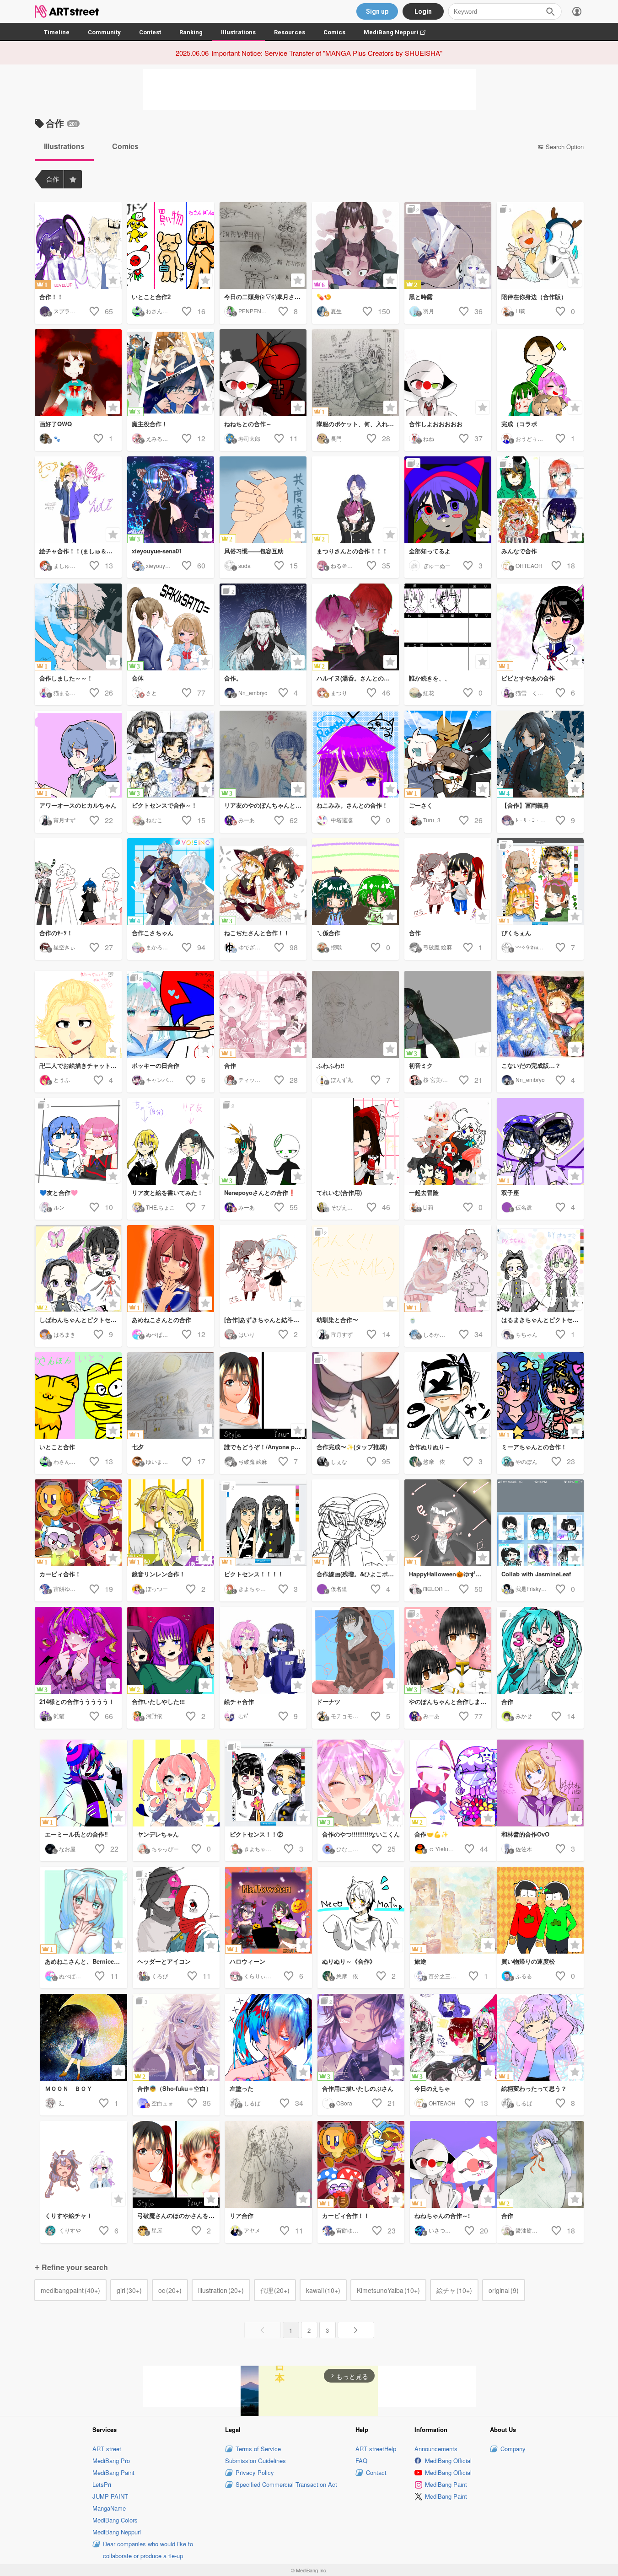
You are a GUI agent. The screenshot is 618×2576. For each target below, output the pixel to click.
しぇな (339, 1461)
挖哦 (336, 947)
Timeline (57, 32)
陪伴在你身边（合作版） (534, 297)
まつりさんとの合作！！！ (352, 551)
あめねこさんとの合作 (161, 1320)
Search (550, 11)
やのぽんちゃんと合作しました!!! (450, 1701)
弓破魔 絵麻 (438, 947)
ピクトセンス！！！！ (254, 1574)
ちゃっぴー (165, 1849)
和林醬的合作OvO (525, 1834)
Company (513, 2449)
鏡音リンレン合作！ (159, 1574)
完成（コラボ (519, 424)
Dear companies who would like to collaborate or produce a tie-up (148, 2550)
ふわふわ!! (330, 1065)
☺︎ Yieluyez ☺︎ (446, 1849)
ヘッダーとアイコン (164, 1961)
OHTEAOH (529, 565)
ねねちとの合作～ (248, 424)
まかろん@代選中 (168, 947)
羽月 (429, 311)
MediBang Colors (115, 2520)
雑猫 (59, 1716)
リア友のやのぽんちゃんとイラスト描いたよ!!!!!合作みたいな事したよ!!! (265, 805)
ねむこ (154, 820)
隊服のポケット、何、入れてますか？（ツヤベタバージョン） (358, 424)
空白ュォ (162, 2103)
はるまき (64, 1334)
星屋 (157, 2230)
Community (104, 32)
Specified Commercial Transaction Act (286, 2484)
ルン (59, 1207)
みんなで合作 (519, 551)
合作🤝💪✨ (431, 1834)
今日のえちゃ (432, 2088)
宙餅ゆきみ (67, 1588)
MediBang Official (448, 2461)
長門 (336, 438)
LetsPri (102, 2484)
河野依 (154, 1716)
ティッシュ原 (255, 1079)
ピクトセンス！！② (256, 1834)
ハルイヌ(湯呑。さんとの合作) (357, 678)
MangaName (109, 2508)
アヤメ (252, 2230)
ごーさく (421, 805)
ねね (429, 438)
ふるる (524, 1976)
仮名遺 (524, 1207)
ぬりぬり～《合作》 (349, 1961)
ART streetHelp (376, 2449)
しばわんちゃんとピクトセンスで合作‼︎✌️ (81, 1320)
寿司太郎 (249, 438)
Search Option (565, 147)
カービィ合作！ (60, 1574)
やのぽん (527, 1461)
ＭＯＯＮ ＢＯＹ (69, 2088)
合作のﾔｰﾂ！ (56, 933)
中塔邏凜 (342, 820)
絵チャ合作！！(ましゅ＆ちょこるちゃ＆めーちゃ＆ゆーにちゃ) (81, 551)
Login (423, 11)
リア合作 (242, 2215)
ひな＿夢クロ (353, 1849)
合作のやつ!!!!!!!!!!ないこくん (361, 1834)
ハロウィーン (247, 1961)
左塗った (242, 2088)
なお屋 (67, 1849)
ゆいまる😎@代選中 (171, 1461)
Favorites (73, 179)
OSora (344, 2103)
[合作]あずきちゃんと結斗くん (265, 1320)
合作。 (233, 678)
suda (245, 565)
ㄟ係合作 (328, 933)
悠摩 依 (434, 1461)
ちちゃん (527, 1334)
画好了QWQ (56, 424)
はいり (247, 1334)
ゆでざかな (252, 947)
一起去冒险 (424, 1192)
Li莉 (521, 311)
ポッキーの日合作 (156, 1065)
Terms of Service (258, 2449)
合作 (415, 933)
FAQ (361, 2461)
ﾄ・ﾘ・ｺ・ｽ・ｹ (533, 820)
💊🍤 (324, 297)
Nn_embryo (253, 693)
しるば (252, 2103)
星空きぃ (64, 947)
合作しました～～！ (66, 678)
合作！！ (51, 297)
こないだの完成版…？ (531, 1065)
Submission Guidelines (255, 2461)
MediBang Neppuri (399, 32)
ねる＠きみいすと (353, 565)
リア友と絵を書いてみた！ (167, 1192)
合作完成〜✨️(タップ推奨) (352, 1447)
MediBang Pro (111, 2461)
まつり (339, 693)
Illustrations (238, 32)
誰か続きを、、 (430, 678)
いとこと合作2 (151, 297)
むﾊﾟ (244, 1716)
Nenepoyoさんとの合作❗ (260, 1192)
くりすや (70, 2230)
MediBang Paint (113, 2472)
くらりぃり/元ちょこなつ (275, 1976)
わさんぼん (160, 311)
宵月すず (64, 820)
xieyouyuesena (165, 565)
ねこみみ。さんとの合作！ (352, 805)
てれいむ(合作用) (339, 1192)
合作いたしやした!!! (158, 1701)
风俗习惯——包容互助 (254, 551)
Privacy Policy (255, 2472)
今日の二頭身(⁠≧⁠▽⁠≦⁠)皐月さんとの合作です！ (265, 297)
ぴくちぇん (516, 933)
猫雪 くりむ (532, 693)
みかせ (524, 1716)
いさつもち (442, 2230)
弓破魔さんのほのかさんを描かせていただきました (178, 2215)
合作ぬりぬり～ (430, 1447)
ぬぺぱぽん (160, 1334)
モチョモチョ (347, 1716)
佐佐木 (524, 1849)
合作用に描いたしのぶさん (358, 2088)
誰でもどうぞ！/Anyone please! (265, 1447)
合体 (138, 678)
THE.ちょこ (160, 1207)
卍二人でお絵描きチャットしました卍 (81, 1065)
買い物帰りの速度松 (528, 1961)
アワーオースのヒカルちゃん (78, 805)
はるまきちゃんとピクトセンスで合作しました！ (543, 1320)
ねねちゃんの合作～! (442, 2215)
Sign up (377, 11)
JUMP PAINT (110, 2496)
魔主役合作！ (150, 424)
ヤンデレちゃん (158, 1834)
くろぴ (160, 1976)
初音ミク (421, 1065)
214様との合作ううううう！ (77, 1701)
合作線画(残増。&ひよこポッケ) (358, 1574)
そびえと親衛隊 (350, 1207)
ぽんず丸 (342, 1079)
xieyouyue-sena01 (157, 551)
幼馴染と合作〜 (337, 1320)
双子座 (510, 1192)
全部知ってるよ (430, 551)
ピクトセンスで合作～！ (164, 805)
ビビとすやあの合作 (528, 678)
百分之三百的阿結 (451, 1976)
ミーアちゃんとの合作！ (534, 1447)
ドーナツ (328, 1701)
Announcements (436, 2449)
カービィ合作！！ (346, 2215)
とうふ (62, 1079)
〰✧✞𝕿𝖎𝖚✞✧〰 (534, 947)
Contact (376, 2472)
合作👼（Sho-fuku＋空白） (175, 2088)
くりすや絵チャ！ (69, 2215)
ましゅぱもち (70, 565)
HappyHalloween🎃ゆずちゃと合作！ (450, 1574)
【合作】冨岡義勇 (525, 805)
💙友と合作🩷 (59, 1192)
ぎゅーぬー (437, 565)
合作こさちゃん (153, 933)
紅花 (429, 693)
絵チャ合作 (239, 1701)
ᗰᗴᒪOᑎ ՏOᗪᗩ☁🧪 (448, 1588)
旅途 (420, 1961)
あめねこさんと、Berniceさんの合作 (86, 1961)
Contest (150, 32)
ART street (107, 2449)
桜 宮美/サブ (438, 1079)
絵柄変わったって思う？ (534, 2088)
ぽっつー (157, 1588)
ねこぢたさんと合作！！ (257, 933)
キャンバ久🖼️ (163, 1079)
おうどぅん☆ (532, 438)
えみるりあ (160, 438)
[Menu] (577, 11)
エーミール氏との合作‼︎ (76, 1834)
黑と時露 (421, 297)
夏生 (336, 311)
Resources (290, 32)
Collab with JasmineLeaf (536, 1574)
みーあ (247, 820)
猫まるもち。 (70, 693)
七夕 (138, 1447)
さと (151, 693)
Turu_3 (432, 820)
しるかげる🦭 (440, 1334)
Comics (334, 32)
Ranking (191, 32)
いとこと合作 (57, 1447)
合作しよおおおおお (436, 424)
